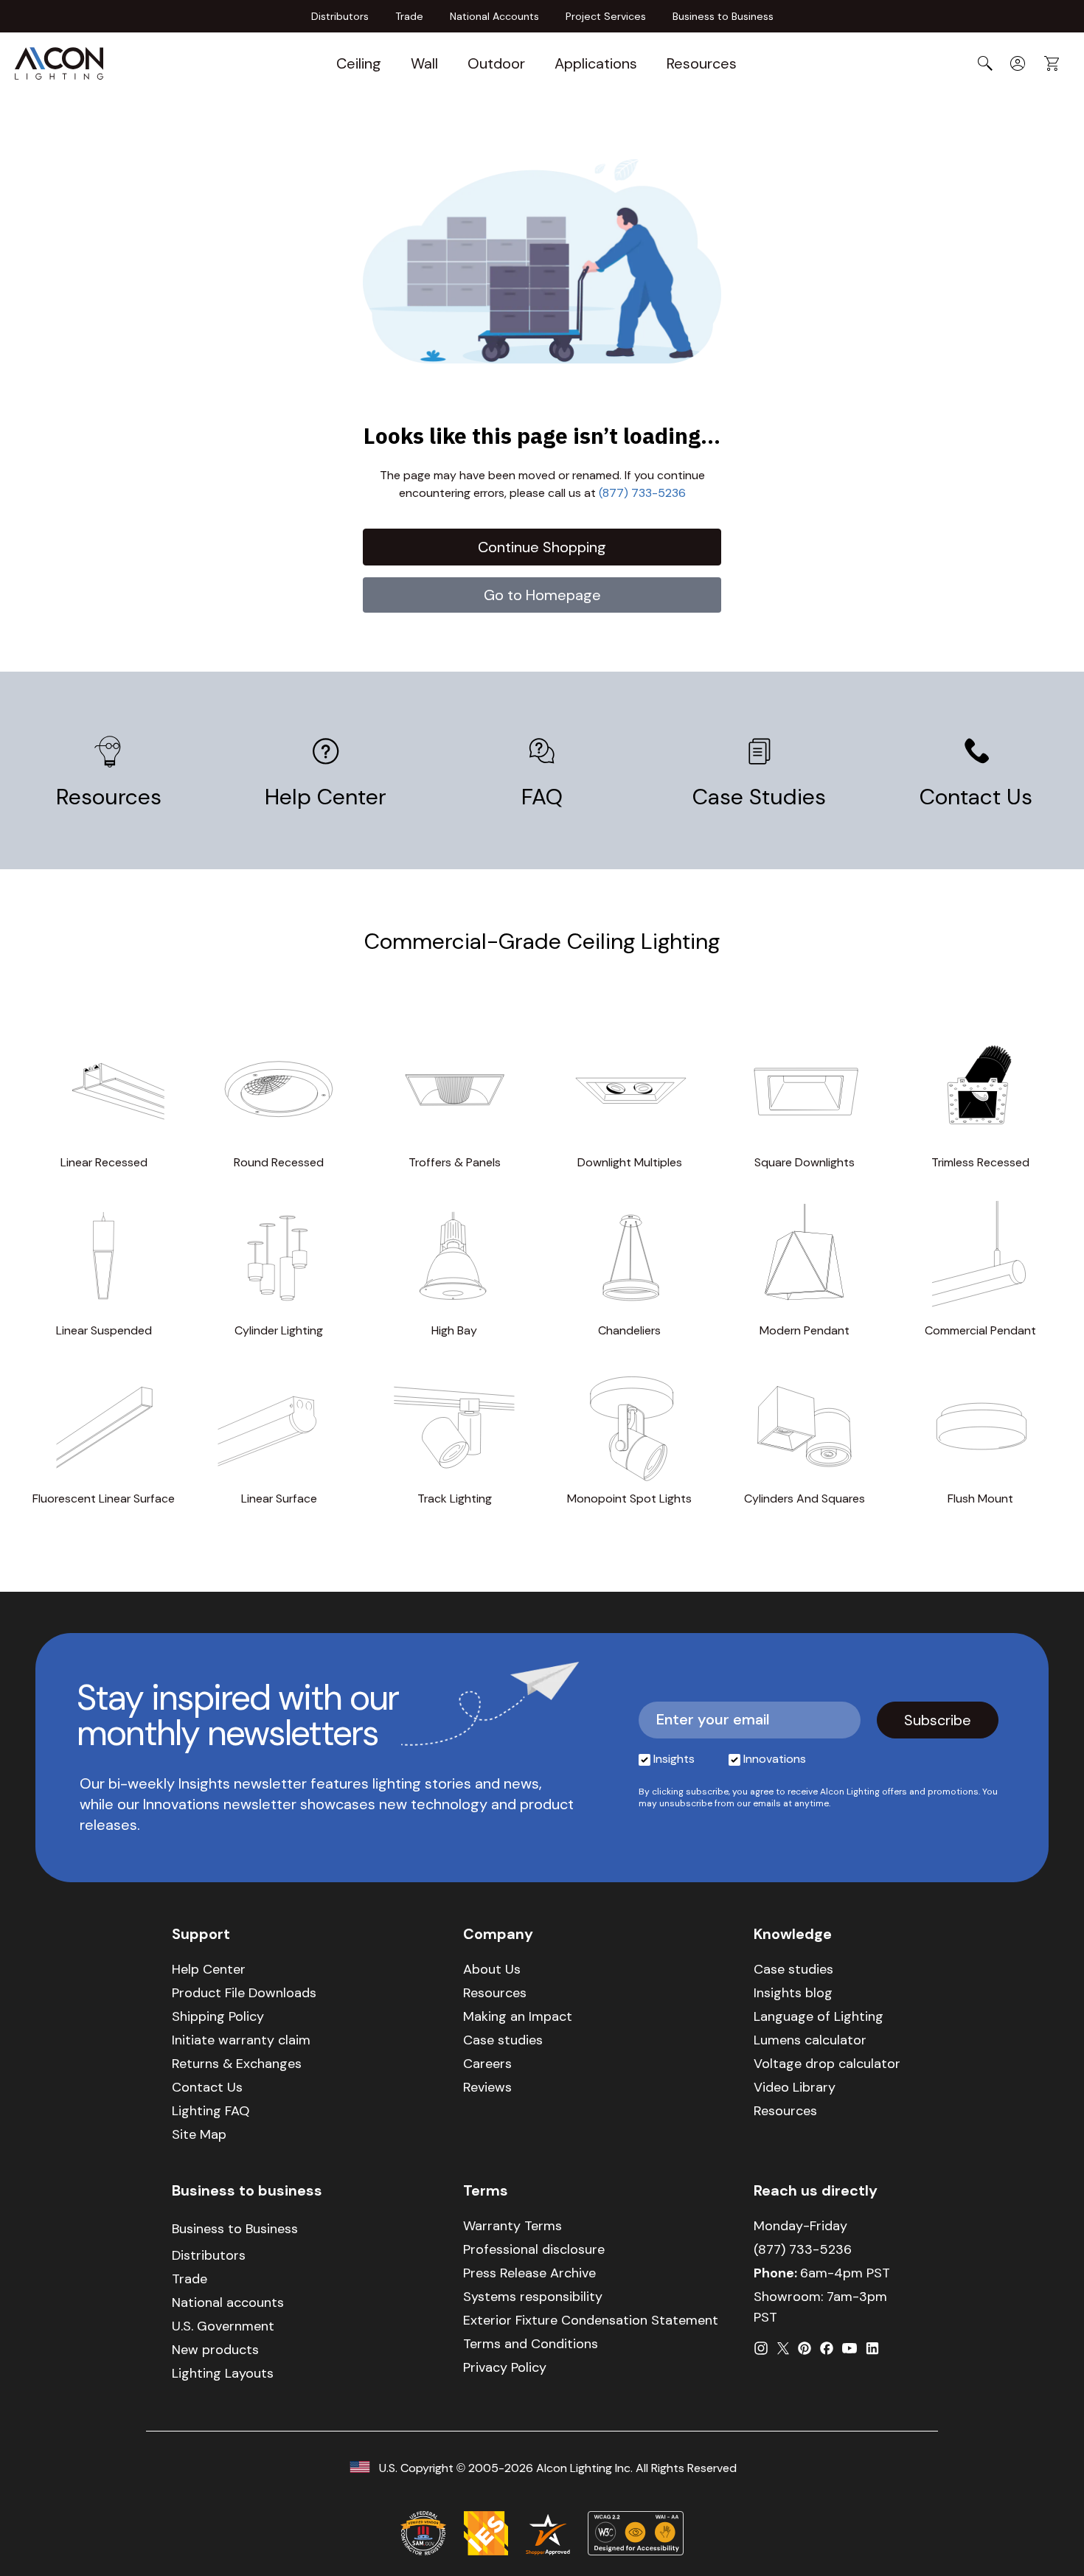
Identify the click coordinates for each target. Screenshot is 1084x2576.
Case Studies (759, 796)
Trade (409, 16)
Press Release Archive (529, 2273)
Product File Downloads (244, 1993)
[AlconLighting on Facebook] (827, 2348)
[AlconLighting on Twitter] (783, 2348)
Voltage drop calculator (827, 2064)
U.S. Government (223, 2326)
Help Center (326, 796)
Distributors (340, 16)
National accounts (228, 2302)
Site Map (199, 2134)
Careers (487, 2064)
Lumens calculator (810, 2040)
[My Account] (1018, 63)
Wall (424, 63)
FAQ (542, 796)
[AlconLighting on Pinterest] (805, 2348)
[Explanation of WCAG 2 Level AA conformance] (636, 2533)
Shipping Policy (218, 2016)
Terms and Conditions (531, 2344)
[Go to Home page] (59, 63)
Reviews (487, 2087)
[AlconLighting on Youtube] (850, 2348)
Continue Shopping (542, 547)
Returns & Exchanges (237, 2064)
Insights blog (793, 1993)
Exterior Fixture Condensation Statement (591, 2320)
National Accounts (494, 16)
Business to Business (723, 16)
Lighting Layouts (223, 2373)
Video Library (795, 2087)
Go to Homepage (542, 595)
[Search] (985, 63)
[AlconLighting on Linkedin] (872, 2348)
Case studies (503, 2040)
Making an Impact (518, 2016)
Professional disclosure (534, 2249)
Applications (596, 63)
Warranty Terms (513, 2226)
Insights (674, 1759)
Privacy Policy (505, 2367)
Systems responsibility (533, 2297)
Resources (702, 63)
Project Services (606, 16)
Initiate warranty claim (241, 2040)
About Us (492, 1969)
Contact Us (976, 796)
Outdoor (496, 63)
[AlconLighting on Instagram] (761, 2348)
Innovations (775, 1759)
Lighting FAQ (211, 2111)
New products (215, 2350)
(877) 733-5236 (642, 493)
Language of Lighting (819, 2016)
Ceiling (359, 63)
